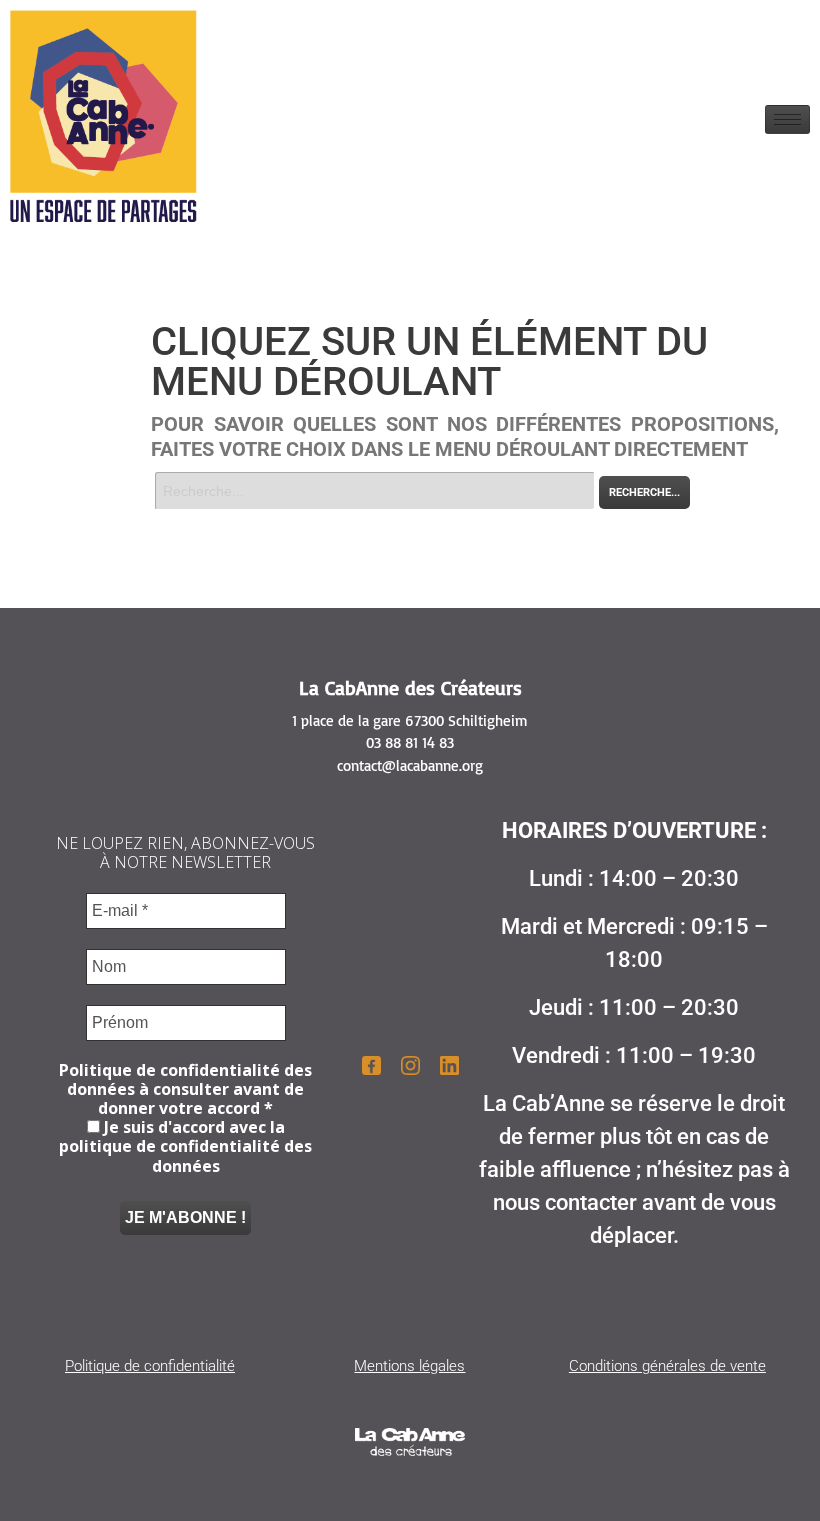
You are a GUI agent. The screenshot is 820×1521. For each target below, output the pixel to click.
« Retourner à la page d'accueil (244, 521)
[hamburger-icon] (787, 119)
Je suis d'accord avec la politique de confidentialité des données (185, 1147)
